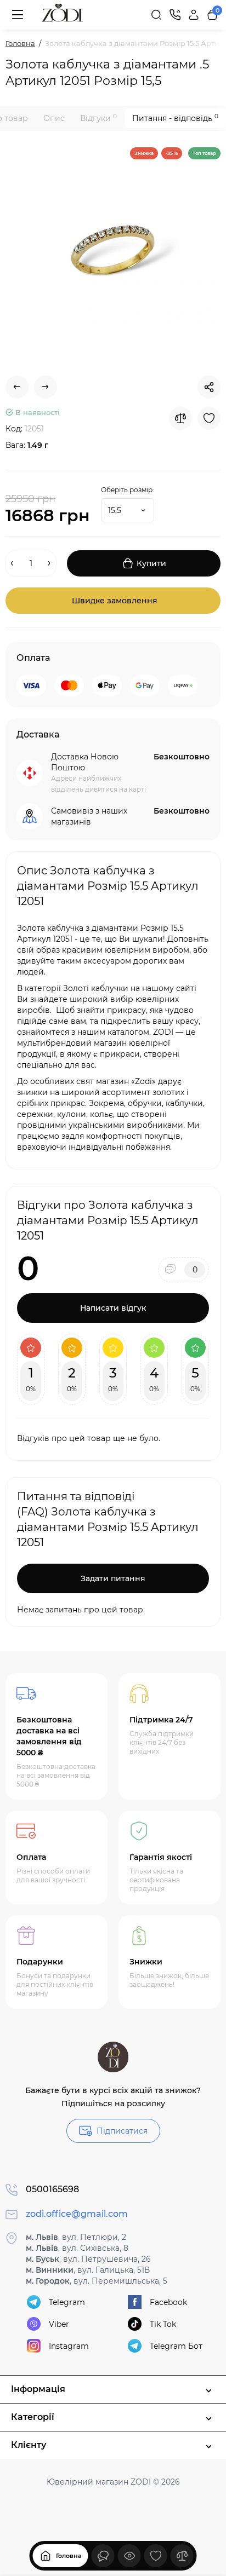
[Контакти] (175, 15)
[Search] (156, 15)
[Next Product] (46, 387)
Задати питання (113, 1578)
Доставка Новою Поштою (85, 762)
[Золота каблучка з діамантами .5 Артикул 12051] (113, 255)
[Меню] (18, 15)
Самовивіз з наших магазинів (89, 816)
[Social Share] (209, 387)
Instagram (69, 2346)
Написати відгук (113, 1308)
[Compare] (180, 418)
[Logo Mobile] (63, 15)
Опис (54, 118)
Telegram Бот (176, 2346)
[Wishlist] (209, 418)
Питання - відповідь (175, 118)
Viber (59, 2324)
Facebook (168, 2302)
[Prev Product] (17, 387)
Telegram (67, 2302)
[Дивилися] (103, 2556)
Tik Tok (163, 2324)
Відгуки (98, 118)
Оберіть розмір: (128, 490)
